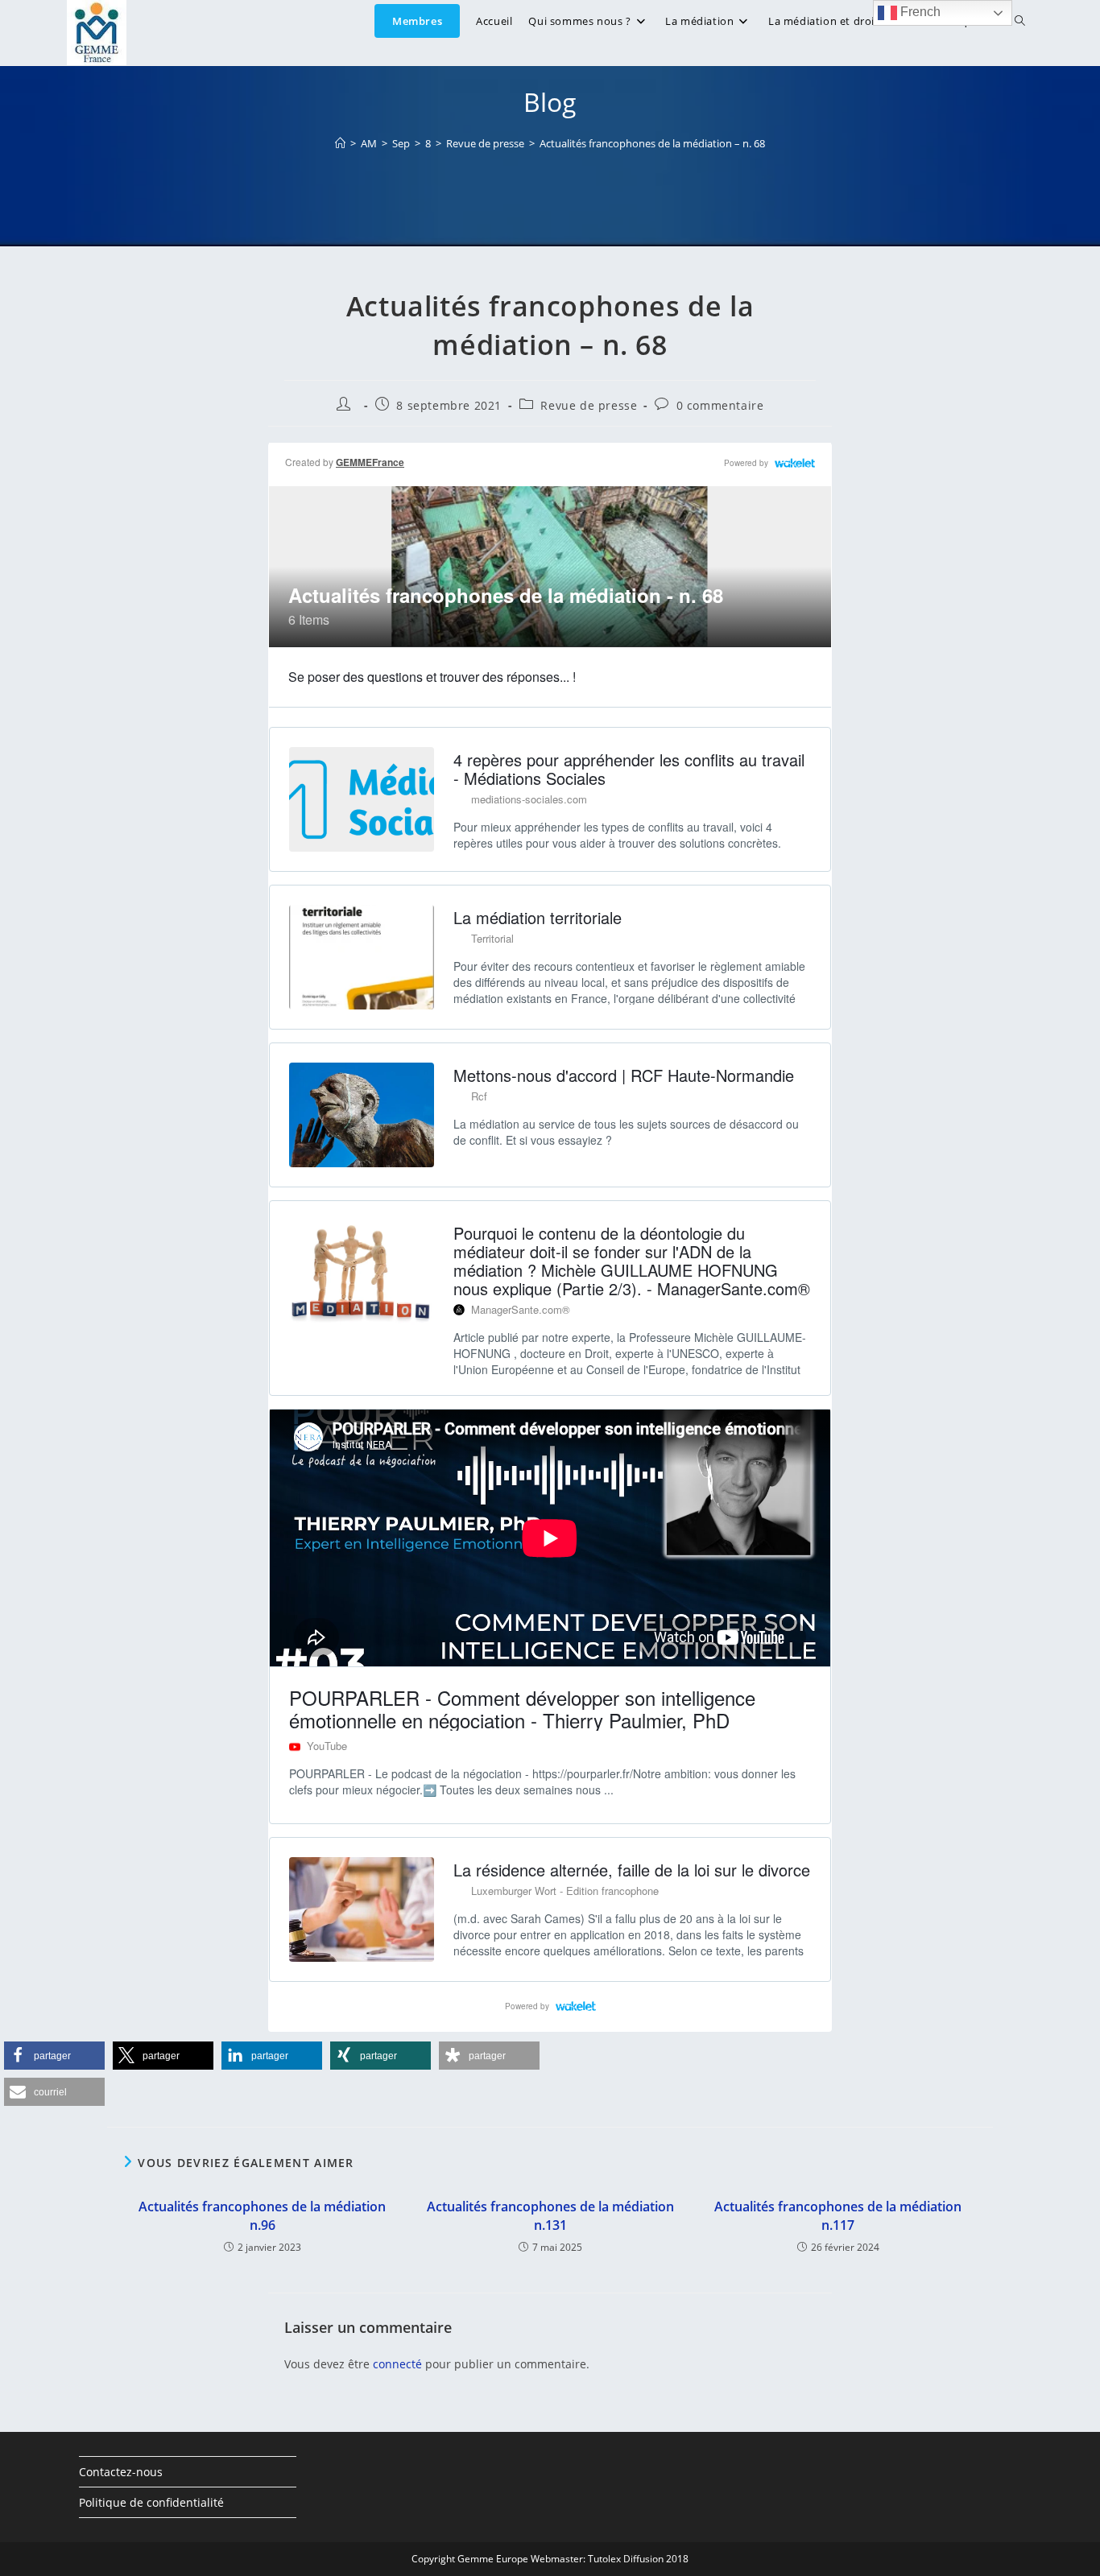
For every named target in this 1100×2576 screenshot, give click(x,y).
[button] (54, 2056)
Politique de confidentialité (151, 2502)
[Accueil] (340, 143)
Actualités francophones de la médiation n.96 (262, 2215)
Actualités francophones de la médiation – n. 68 (652, 143)
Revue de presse (589, 405)
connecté (397, 2364)
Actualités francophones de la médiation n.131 (550, 2215)
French (919, 12)
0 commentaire (720, 405)
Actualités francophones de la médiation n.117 (838, 2215)
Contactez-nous (121, 2472)
